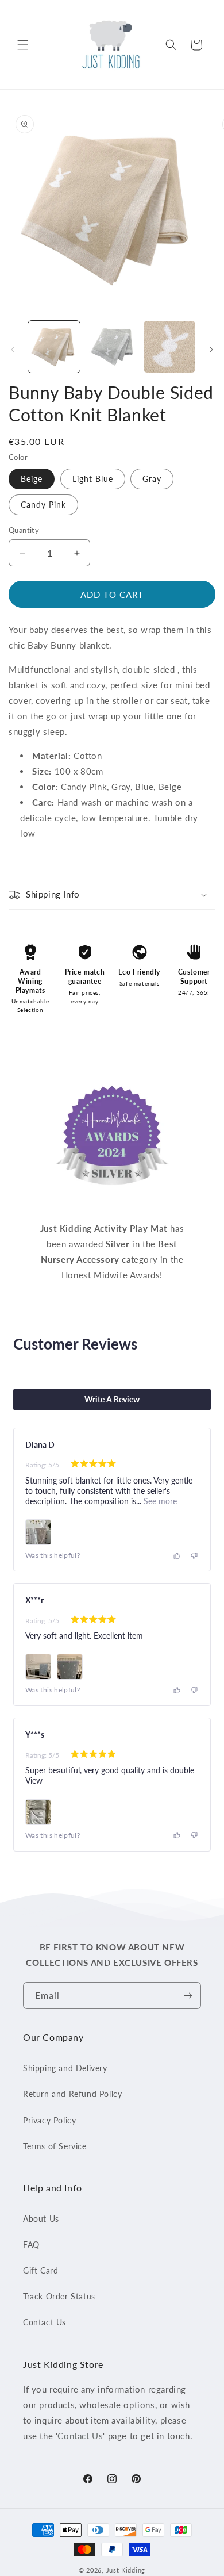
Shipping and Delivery (65, 2068)
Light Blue (93, 479)
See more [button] (159, 1501)
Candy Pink (43, 505)
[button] (23, 45)
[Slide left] (13, 350)
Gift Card (40, 2270)
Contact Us (45, 2322)
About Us (41, 2219)
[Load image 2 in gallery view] (111, 347)
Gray (152, 479)
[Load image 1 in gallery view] (54, 347)
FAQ (31, 2245)
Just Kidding (126, 2570)
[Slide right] (211, 350)
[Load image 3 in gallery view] (169, 347)
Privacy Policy (49, 2120)
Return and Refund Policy (72, 2094)
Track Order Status (59, 2296)
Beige (32, 479)
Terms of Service (55, 2146)
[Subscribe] (188, 1996)
